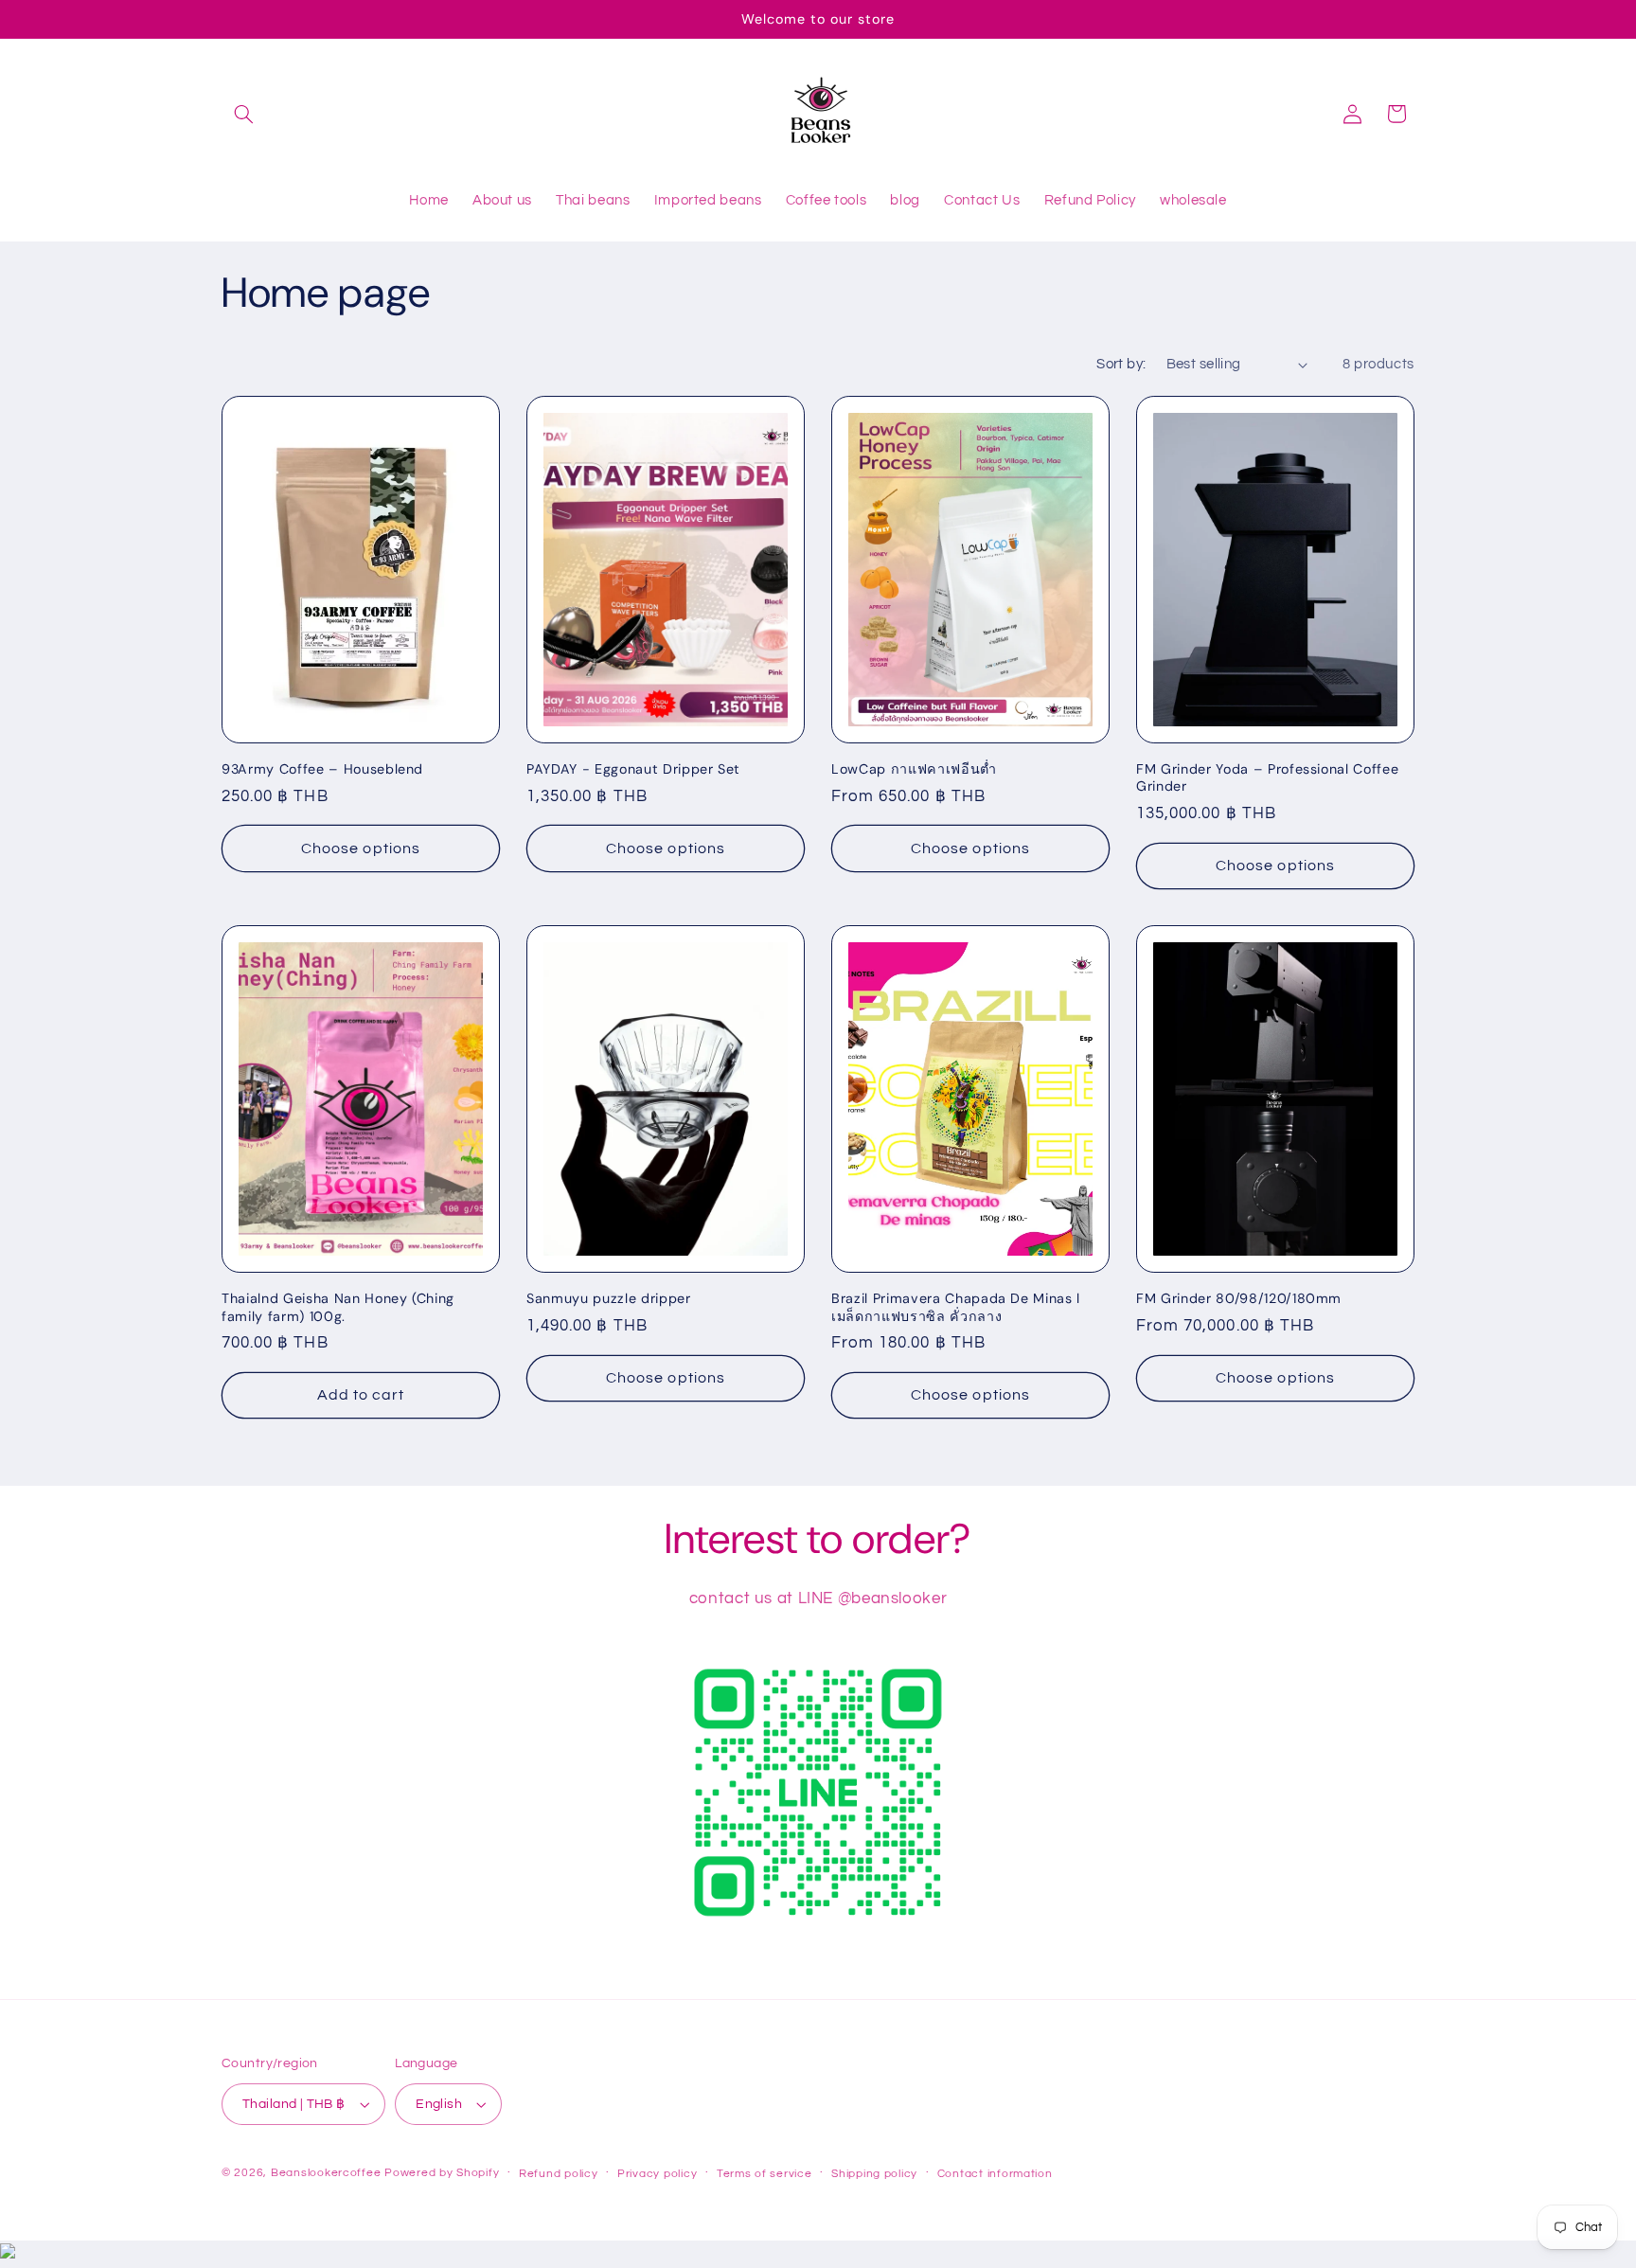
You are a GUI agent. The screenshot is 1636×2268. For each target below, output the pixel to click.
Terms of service (765, 2174)
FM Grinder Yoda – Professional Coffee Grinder (1267, 777)
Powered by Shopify (442, 2173)
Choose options (361, 848)
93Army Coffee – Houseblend (322, 769)
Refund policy (559, 2174)
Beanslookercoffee (326, 2173)
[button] (243, 114)
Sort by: (1121, 364)
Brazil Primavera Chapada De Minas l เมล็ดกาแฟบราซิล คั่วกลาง (956, 1307)
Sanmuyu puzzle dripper (609, 1298)
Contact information (995, 2174)
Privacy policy (657, 2174)
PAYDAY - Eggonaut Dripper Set (633, 769)
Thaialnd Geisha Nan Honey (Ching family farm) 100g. (338, 1307)
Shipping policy (874, 2174)
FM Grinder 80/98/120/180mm (1239, 1298)
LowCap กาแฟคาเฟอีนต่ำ (914, 769)
